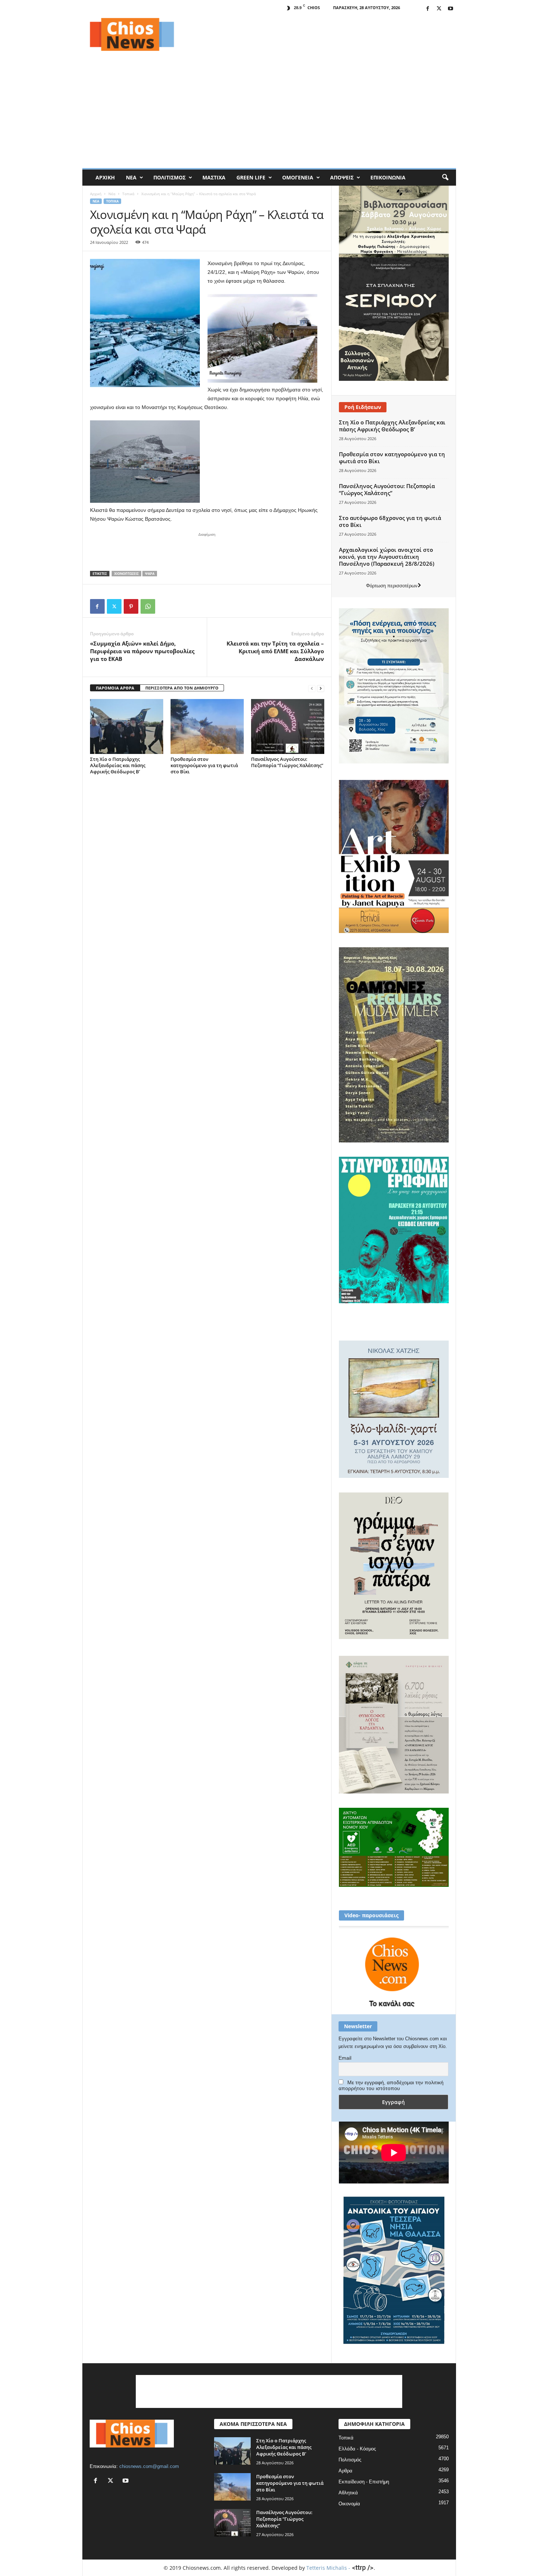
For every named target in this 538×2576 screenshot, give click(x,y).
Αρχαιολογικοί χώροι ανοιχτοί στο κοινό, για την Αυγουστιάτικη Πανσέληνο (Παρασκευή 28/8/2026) (387, 557)
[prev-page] (312, 688)
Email (345, 2058)
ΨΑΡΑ (150, 574)
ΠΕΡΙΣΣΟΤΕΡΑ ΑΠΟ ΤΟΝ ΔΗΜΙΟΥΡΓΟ (182, 688)
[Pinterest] (131, 606)
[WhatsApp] (148, 606)
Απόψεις (342, 177)
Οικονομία (349, 2504)
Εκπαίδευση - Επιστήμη (364, 2482)
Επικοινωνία (388, 177)
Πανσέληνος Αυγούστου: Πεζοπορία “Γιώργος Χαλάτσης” (287, 762)
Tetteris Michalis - (329, 2568)
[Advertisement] (323, 34)
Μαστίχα (214, 177)
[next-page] (321, 688)
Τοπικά (128, 194)
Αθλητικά (348, 2493)
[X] (439, 9)
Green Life (251, 177)
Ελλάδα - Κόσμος (357, 2449)
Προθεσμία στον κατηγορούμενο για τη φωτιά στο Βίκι (204, 765)
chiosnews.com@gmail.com (149, 2466)
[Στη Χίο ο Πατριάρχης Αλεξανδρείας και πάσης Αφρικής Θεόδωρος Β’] (127, 726)
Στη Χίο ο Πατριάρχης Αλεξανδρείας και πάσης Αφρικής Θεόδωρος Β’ (118, 765)
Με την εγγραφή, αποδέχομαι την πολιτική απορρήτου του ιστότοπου (391, 2085)
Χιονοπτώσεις (126, 574)
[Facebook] (428, 9)
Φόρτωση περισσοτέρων (392, 586)
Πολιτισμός (169, 177)
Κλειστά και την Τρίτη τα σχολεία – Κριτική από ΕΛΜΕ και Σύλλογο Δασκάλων (275, 651)
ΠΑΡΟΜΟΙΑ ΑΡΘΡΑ (115, 688)
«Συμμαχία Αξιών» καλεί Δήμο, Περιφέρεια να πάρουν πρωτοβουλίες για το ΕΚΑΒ (142, 651)
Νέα (131, 177)
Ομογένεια (298, 177)
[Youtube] (451, 9)
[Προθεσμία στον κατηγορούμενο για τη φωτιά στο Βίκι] (207, 726)
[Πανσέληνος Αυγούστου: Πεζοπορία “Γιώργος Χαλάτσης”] (288, 726)
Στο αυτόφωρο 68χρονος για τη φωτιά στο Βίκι (390, 521)
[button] (445, 178)
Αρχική (105, 177)
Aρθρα (345, 2471)
